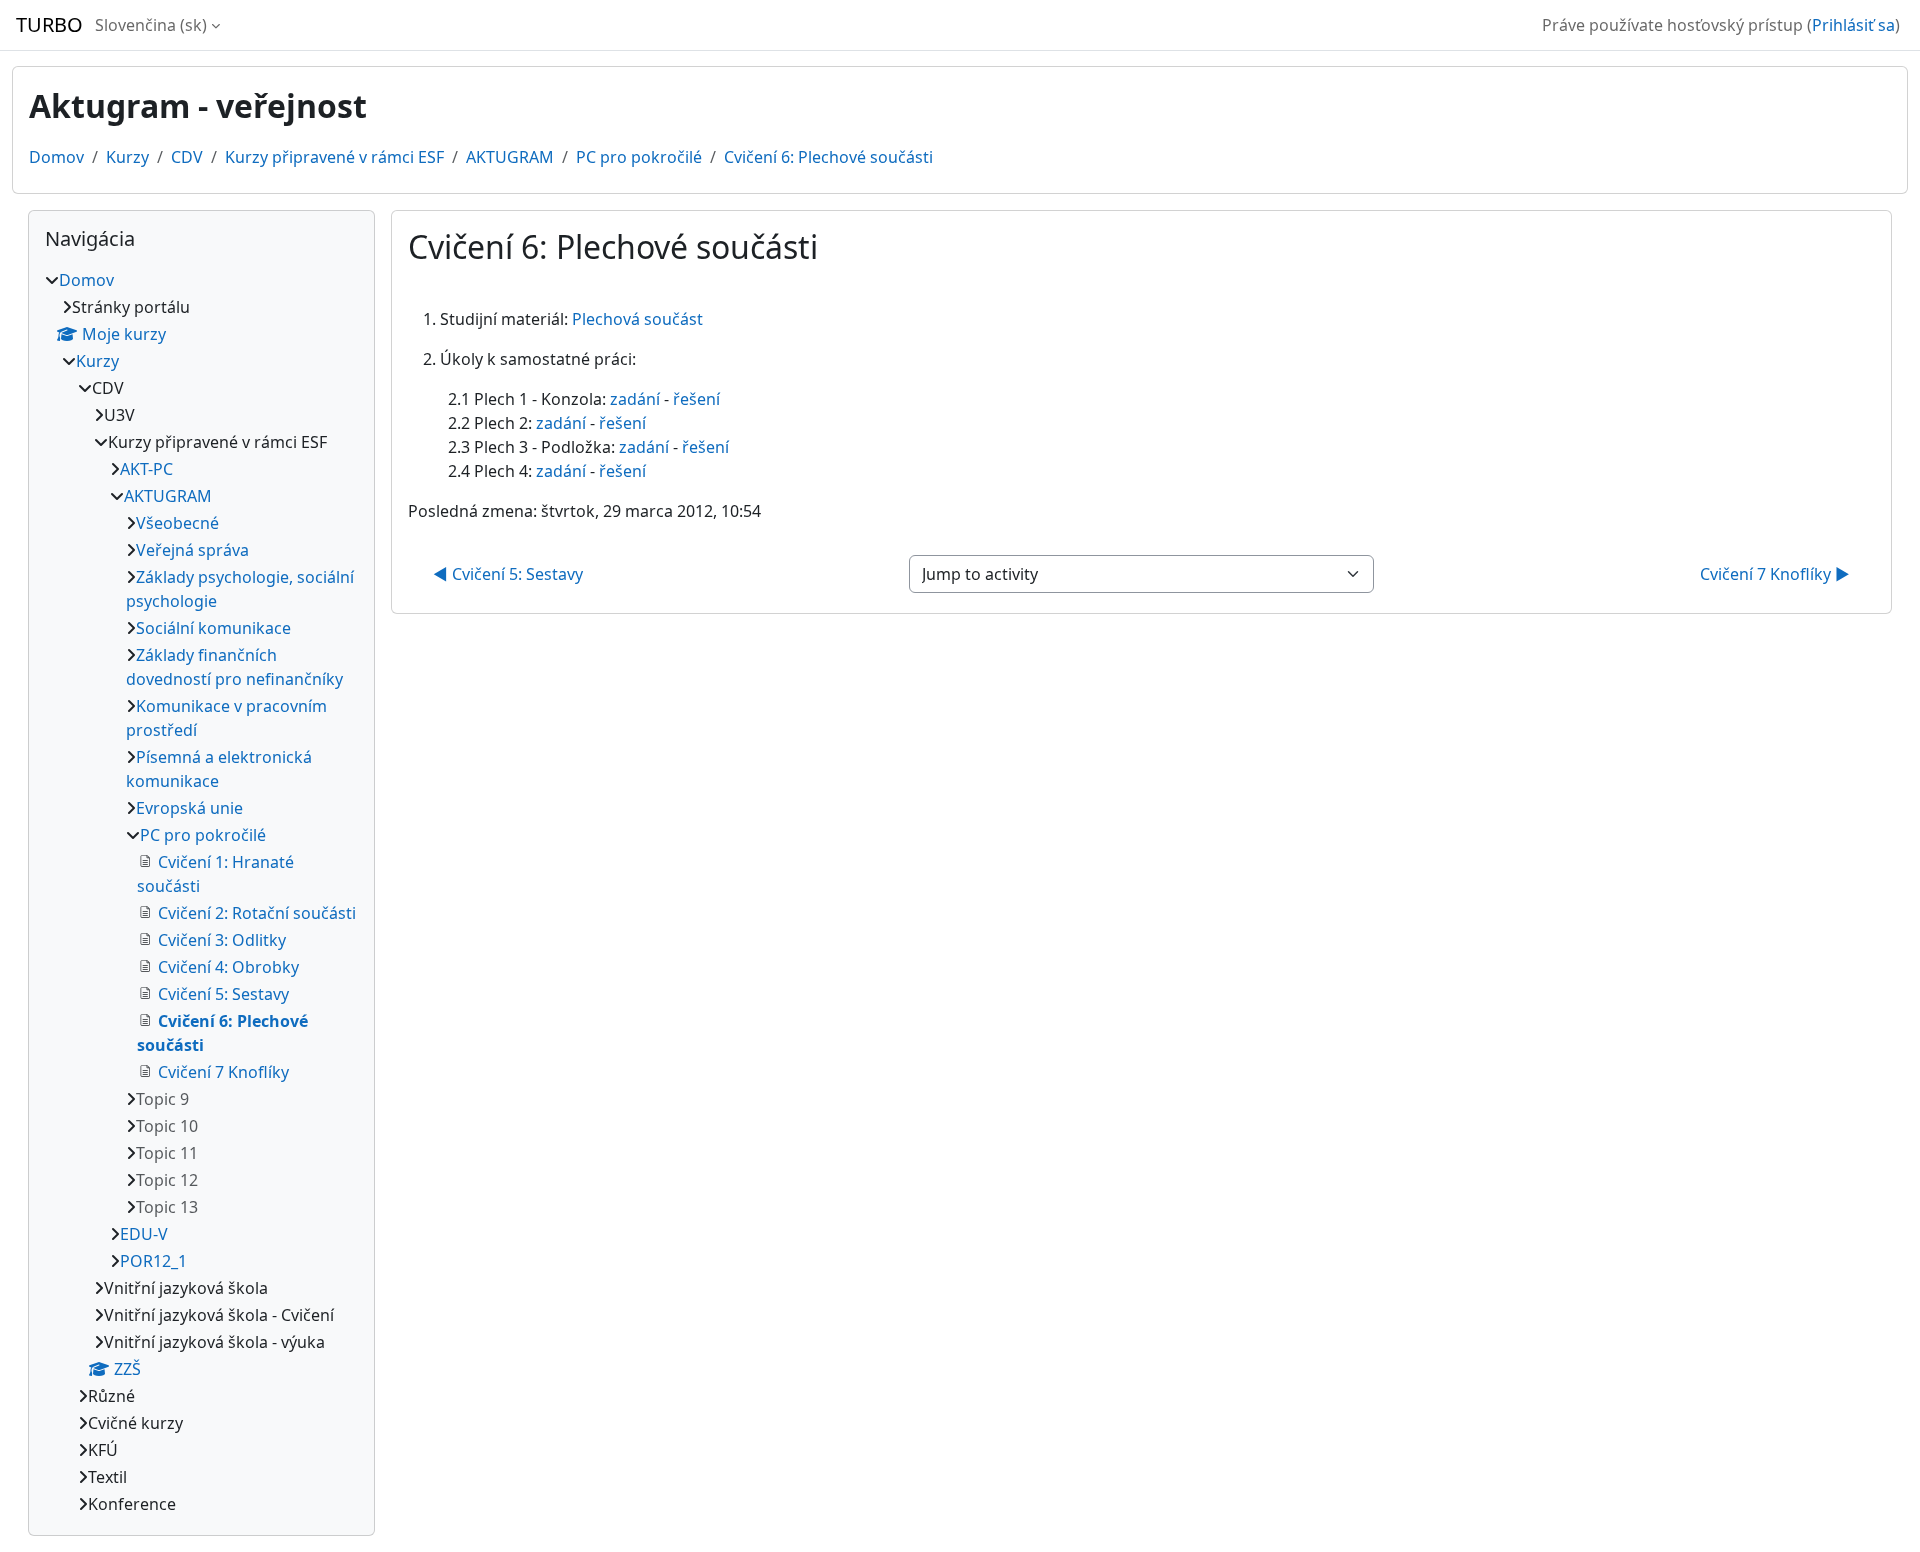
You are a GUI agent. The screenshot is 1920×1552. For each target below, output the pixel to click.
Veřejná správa (192, 550)
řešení (696, 399)
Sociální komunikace (213, 628)
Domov (56, 157)
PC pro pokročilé (639, 157)
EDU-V (144, 1234)
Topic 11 (167, 1153)
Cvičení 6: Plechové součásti (828, 157)
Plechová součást (637, 319)
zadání (635, 399)
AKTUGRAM (510, 157)
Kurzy (127, 157)
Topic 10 (167, 1126)
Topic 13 (167, 1207)
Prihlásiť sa (1853, 25)
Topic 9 (162, 1099)
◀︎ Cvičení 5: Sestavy (508, 574)
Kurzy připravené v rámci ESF (334, 157)
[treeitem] (201, 892)
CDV (187, 157)
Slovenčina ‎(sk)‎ (151, 25)
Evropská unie (189, 808)
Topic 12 (167, 1180)
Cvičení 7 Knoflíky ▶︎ (1775, 574)
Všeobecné (177, 523)
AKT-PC (146, 469)
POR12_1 (153, 1261)
